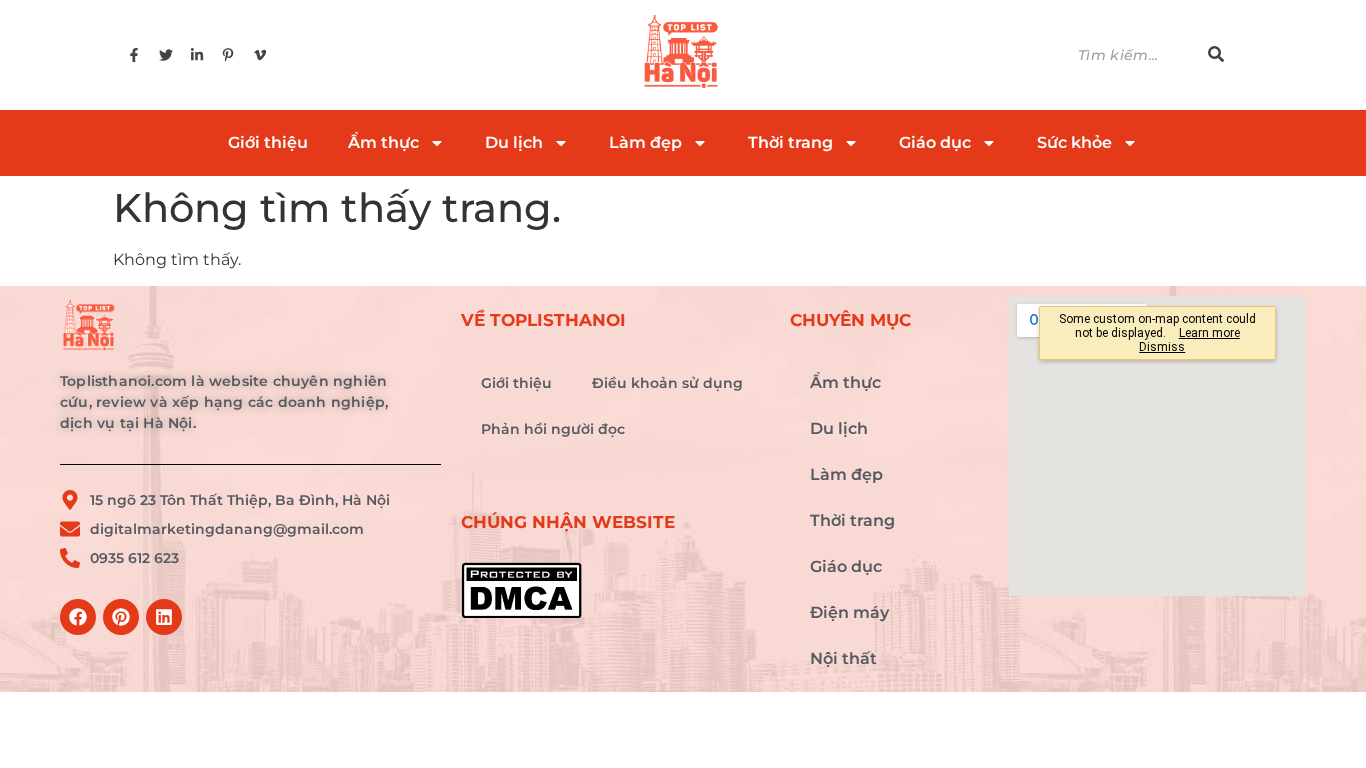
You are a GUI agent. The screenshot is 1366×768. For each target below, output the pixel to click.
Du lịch (514, 142)
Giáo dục (935, 142)
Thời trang (790, 142)
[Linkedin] (164, 617)
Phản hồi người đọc (553, 429)
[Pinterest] (121, 617)
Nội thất (843, 658)
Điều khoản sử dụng (667, 383)
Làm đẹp (645, 142)
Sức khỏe (1074, 142)
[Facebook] (78, 617)
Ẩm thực (383, 142)
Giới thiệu (268, 142)
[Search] (1216, 55)
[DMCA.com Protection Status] (615, 590)
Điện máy (849, 612)
